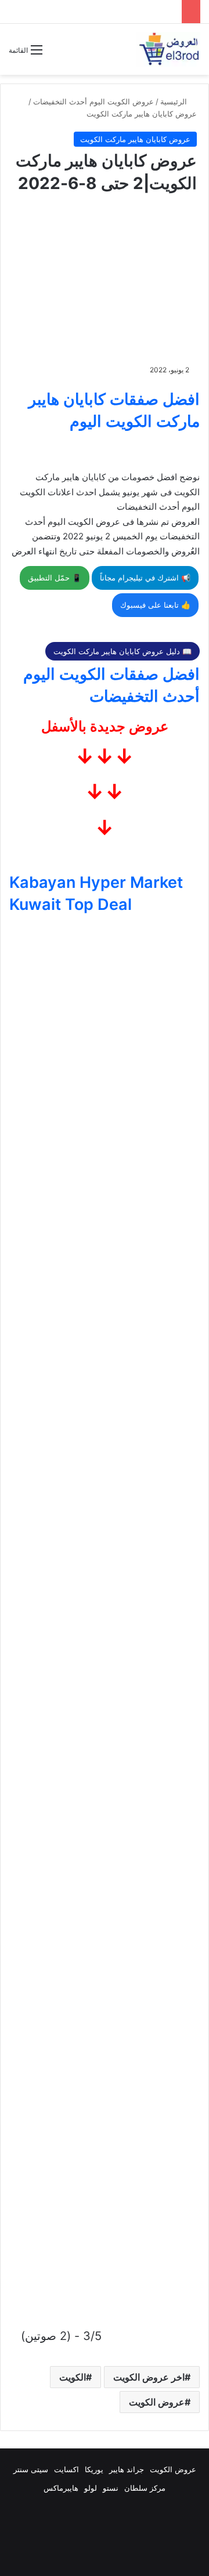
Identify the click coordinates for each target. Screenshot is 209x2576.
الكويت (73, 2377)
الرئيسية (175, 101)
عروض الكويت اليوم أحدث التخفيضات (93, 101)
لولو (91, 2488)
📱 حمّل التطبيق (55, 578)
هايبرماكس (61, 2488)
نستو (111, 2488)
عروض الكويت (157, 2402)
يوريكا (94, 2469)
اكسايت (66, 2469)
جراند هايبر (127, 2469)
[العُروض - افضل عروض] (168, 49)
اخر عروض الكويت (149, 2377)
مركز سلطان (145, 2488)
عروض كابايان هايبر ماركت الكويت (142, 114)
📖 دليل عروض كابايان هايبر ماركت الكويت (122, 651)
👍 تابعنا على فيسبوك (155, 605)
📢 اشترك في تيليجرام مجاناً (145, 578)
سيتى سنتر (31, 2469)
